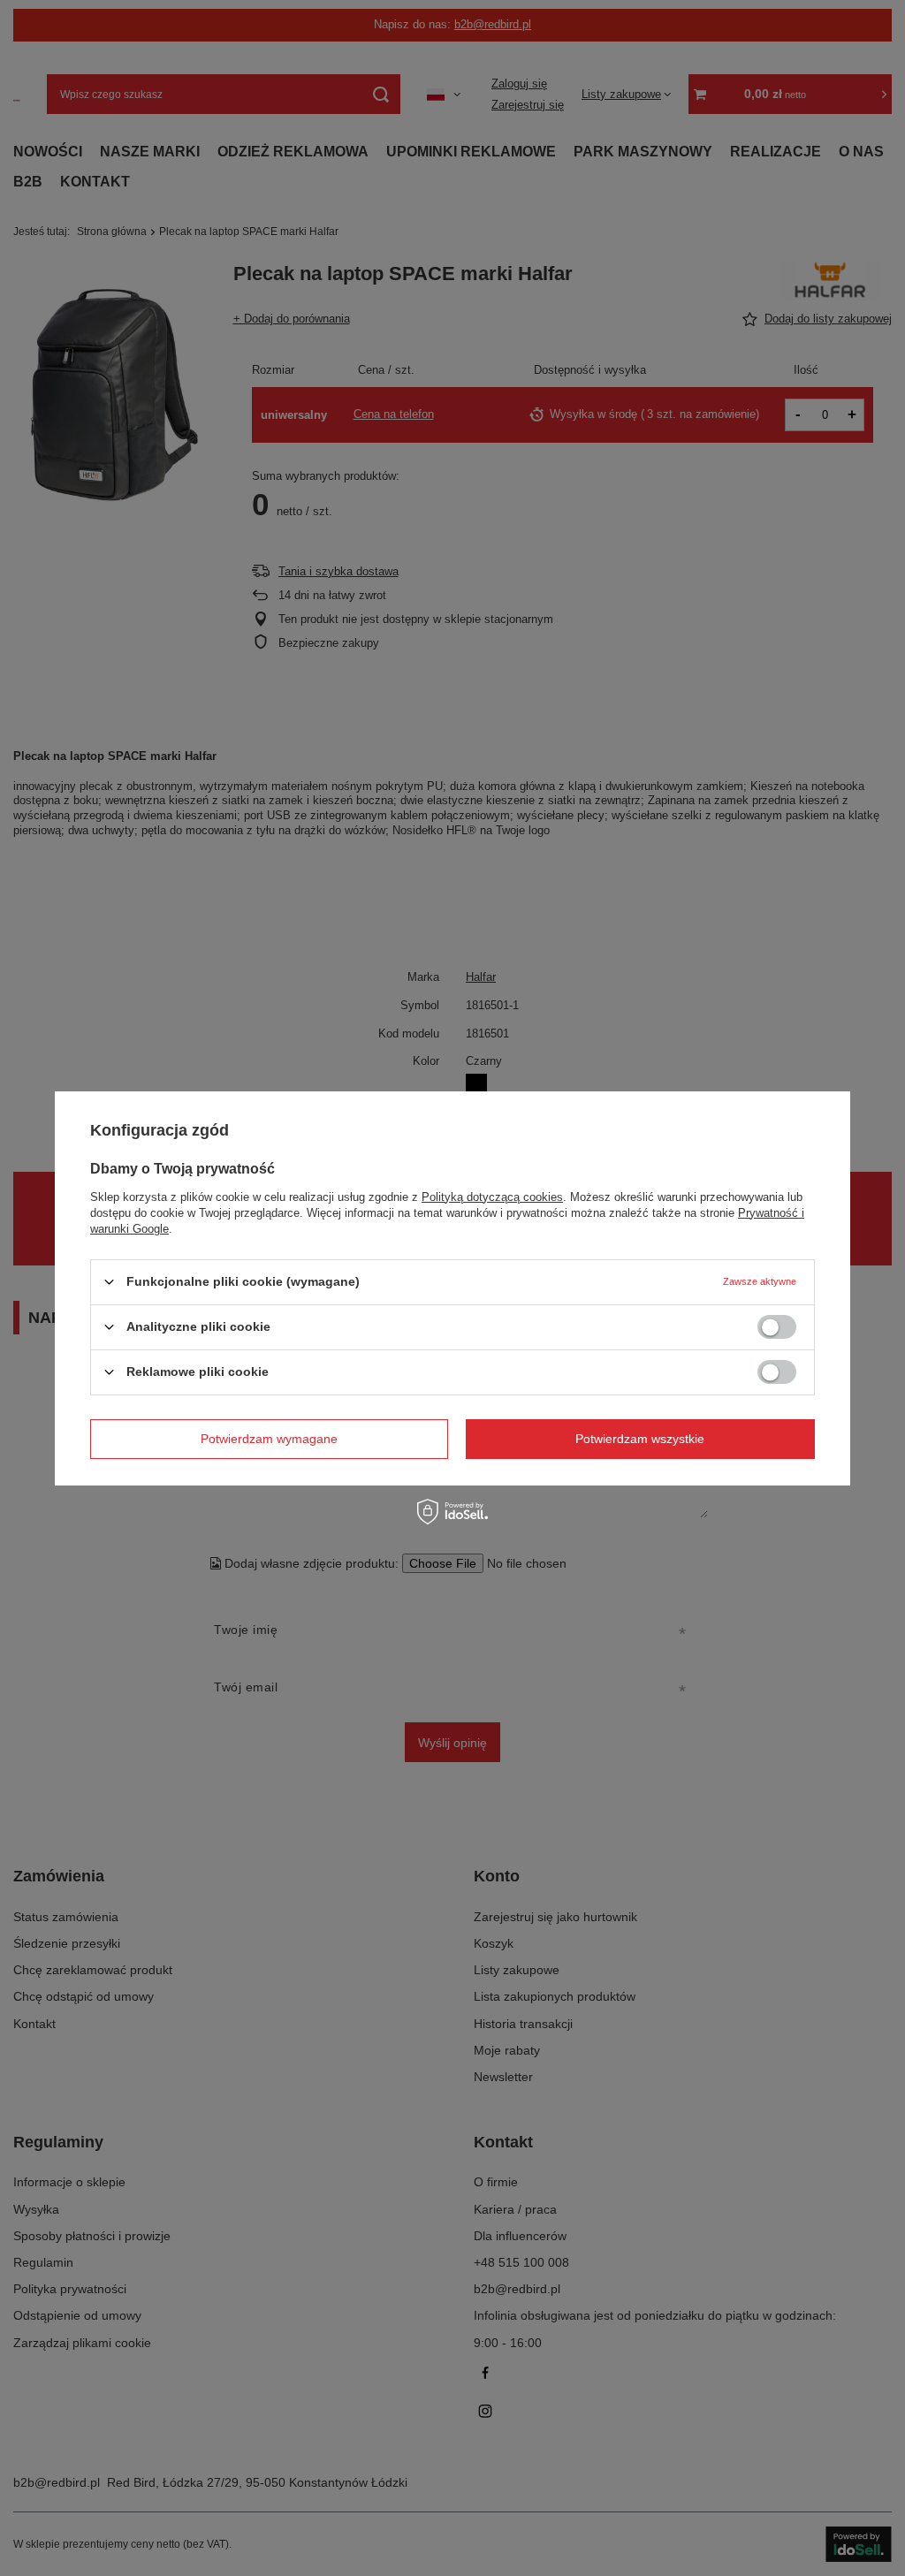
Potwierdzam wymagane (269, 1439)
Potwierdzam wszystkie (640, 1439)
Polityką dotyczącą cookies (492, 1196)
